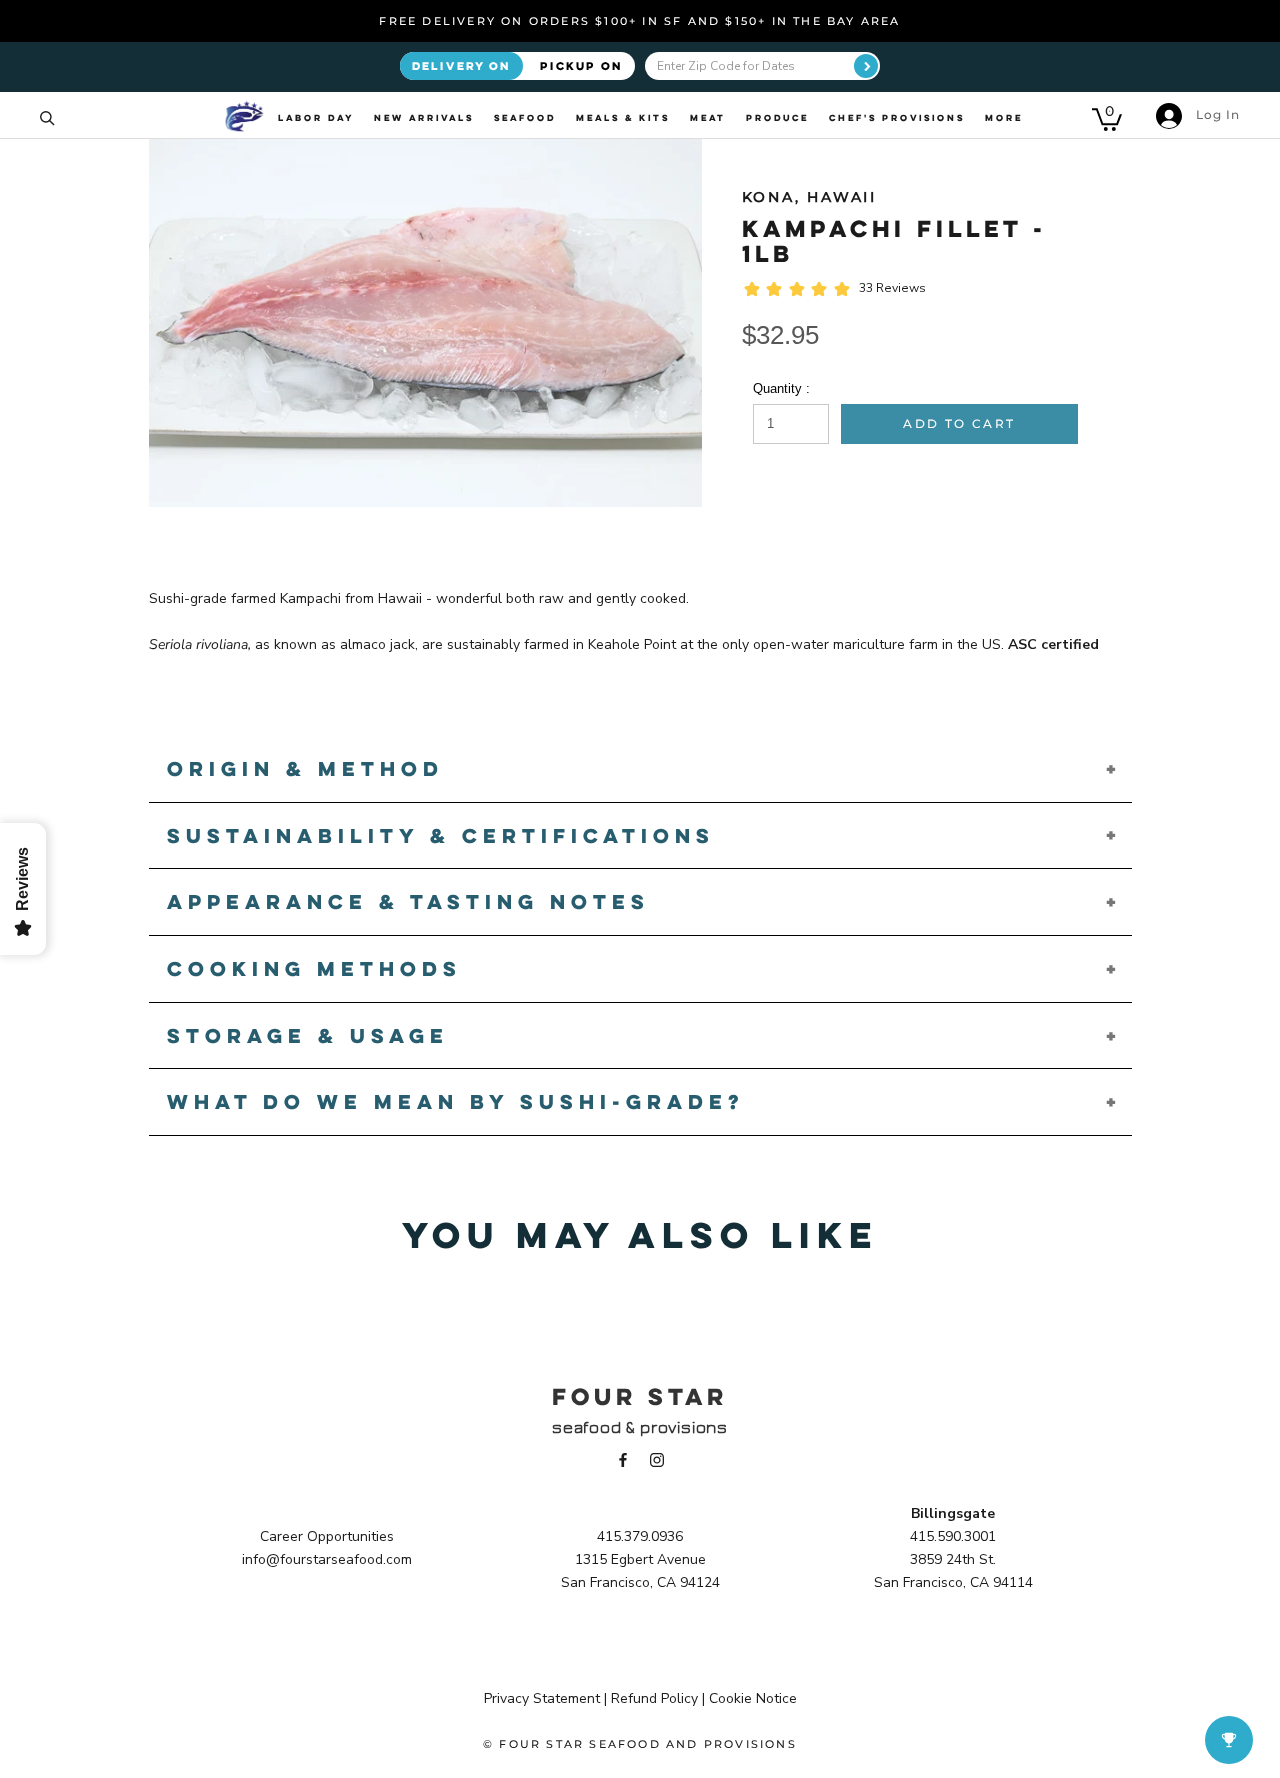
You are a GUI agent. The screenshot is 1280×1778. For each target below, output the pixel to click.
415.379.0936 (640, 1536)
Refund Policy (654, 1698)
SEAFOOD (525, 118)
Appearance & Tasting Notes (408, 901)
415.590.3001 (953, 1536)
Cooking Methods (314, 968)
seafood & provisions (640, 1427)
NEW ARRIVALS (424, 118)
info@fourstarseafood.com (327, 1559)
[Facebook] (623, 1459)
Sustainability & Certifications (441, 835)
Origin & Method (305, 768)
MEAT (708, 118)
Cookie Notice (753, 1698)
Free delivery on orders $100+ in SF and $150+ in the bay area (639, 21)
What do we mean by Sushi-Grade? (456, 1101)
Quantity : (781, 388)
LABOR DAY (316, 118)
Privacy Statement (542, 1698)
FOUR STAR (640, 1396)
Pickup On (581, 65)
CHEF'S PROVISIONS (897, 118)
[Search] (47, 116)
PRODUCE (777, 118)
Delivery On (461, 65)
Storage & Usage (308, 1035)
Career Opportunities (327, 1536)
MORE (1004, 118)
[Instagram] (657, 1459)
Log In (1216, 114)
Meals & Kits (623, 118)
